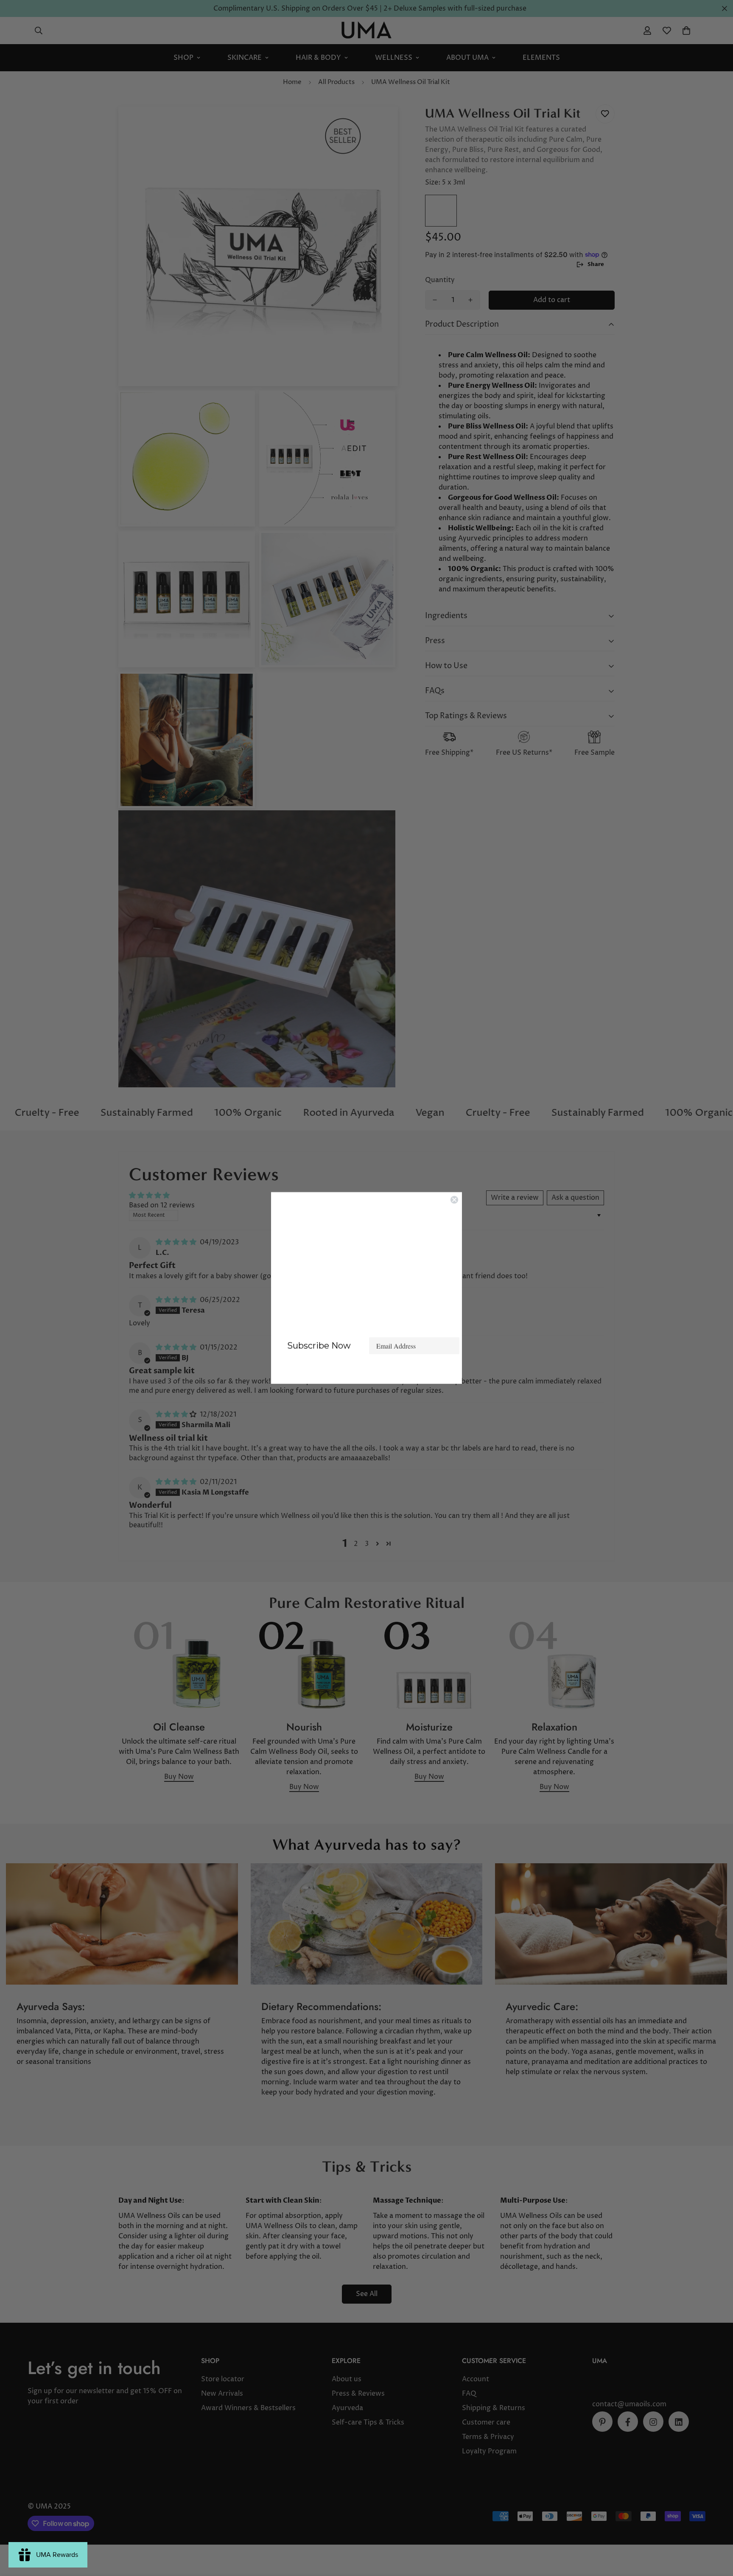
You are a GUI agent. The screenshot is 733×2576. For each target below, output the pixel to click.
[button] (366, 1371)
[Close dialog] (454, 1200)
